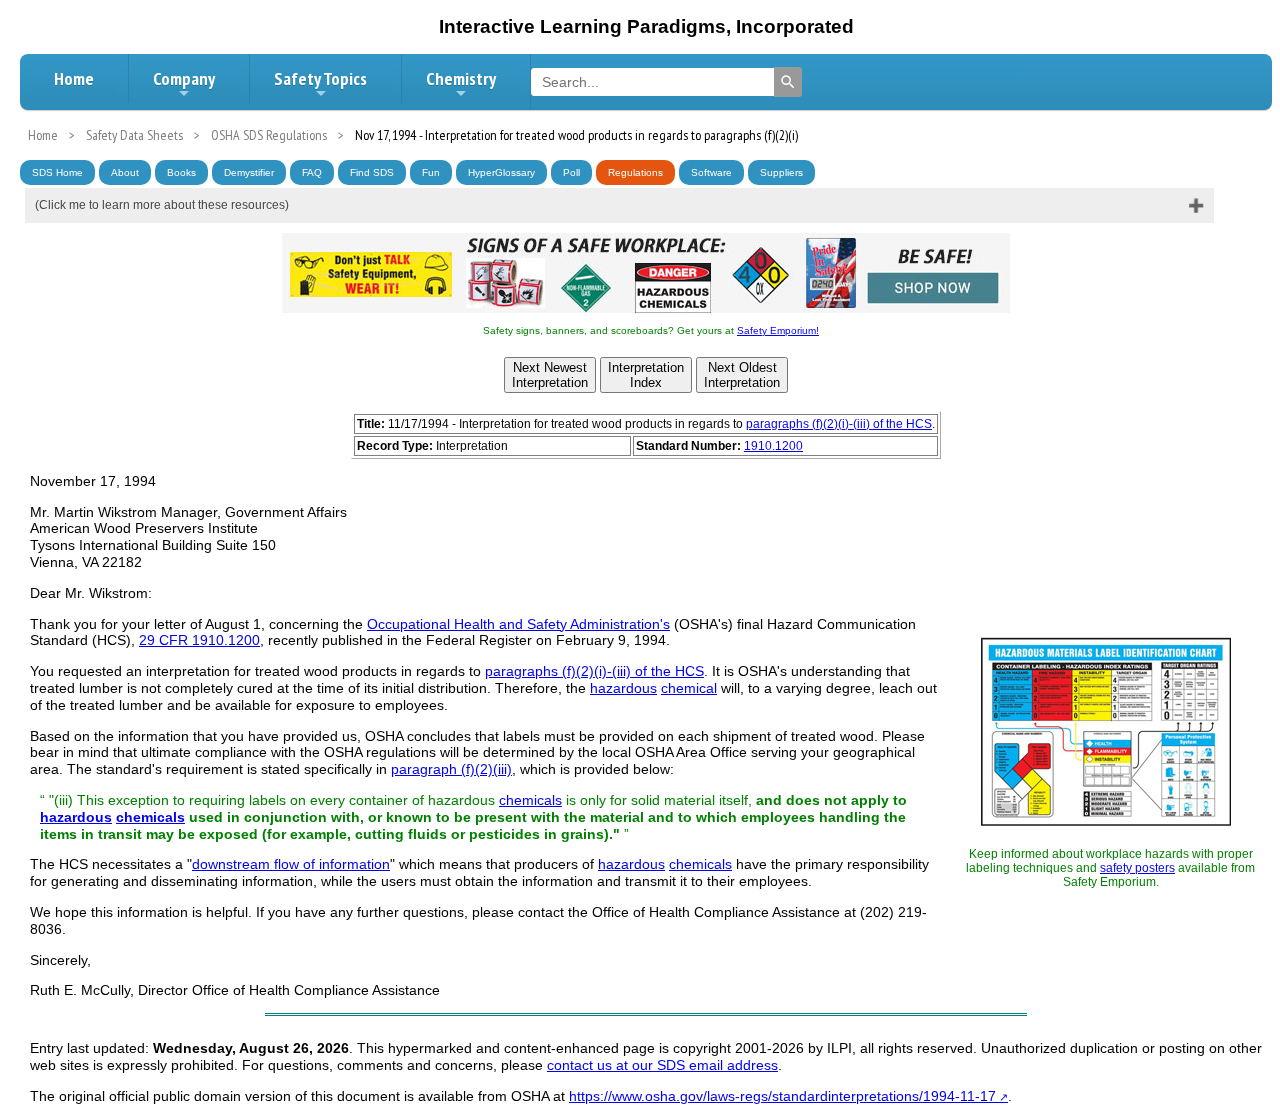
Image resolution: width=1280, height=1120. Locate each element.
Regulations (635, 172)
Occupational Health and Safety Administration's (518, 624)
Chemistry (461, 78)
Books (181, 172)
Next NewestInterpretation (550, 375)
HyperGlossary (501, 172)
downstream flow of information (291, 864)
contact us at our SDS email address (662, 1065)
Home (74, 78)
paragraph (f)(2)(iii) (451, 769)
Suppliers (781, 172)
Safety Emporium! (778, 330)
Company (184, 78)
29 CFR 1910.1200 (199, 640)
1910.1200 (773, 446)
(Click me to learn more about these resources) (162, 205)
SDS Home (57, 172)
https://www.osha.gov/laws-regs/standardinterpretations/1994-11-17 (782, 1096)
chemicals (530, 800)
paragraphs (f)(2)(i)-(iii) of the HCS (839, 424)
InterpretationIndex (646, 375)
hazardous (623, 688)
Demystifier (249, 172)
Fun (431, 172)
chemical (689, 688)
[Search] (788, 82)
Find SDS (372, 172)
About (125, 172)
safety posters (1137, 868)
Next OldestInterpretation (742, 375)
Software (711, 172)
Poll (571, 172)
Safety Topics (320, 78)
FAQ (312, 172)
